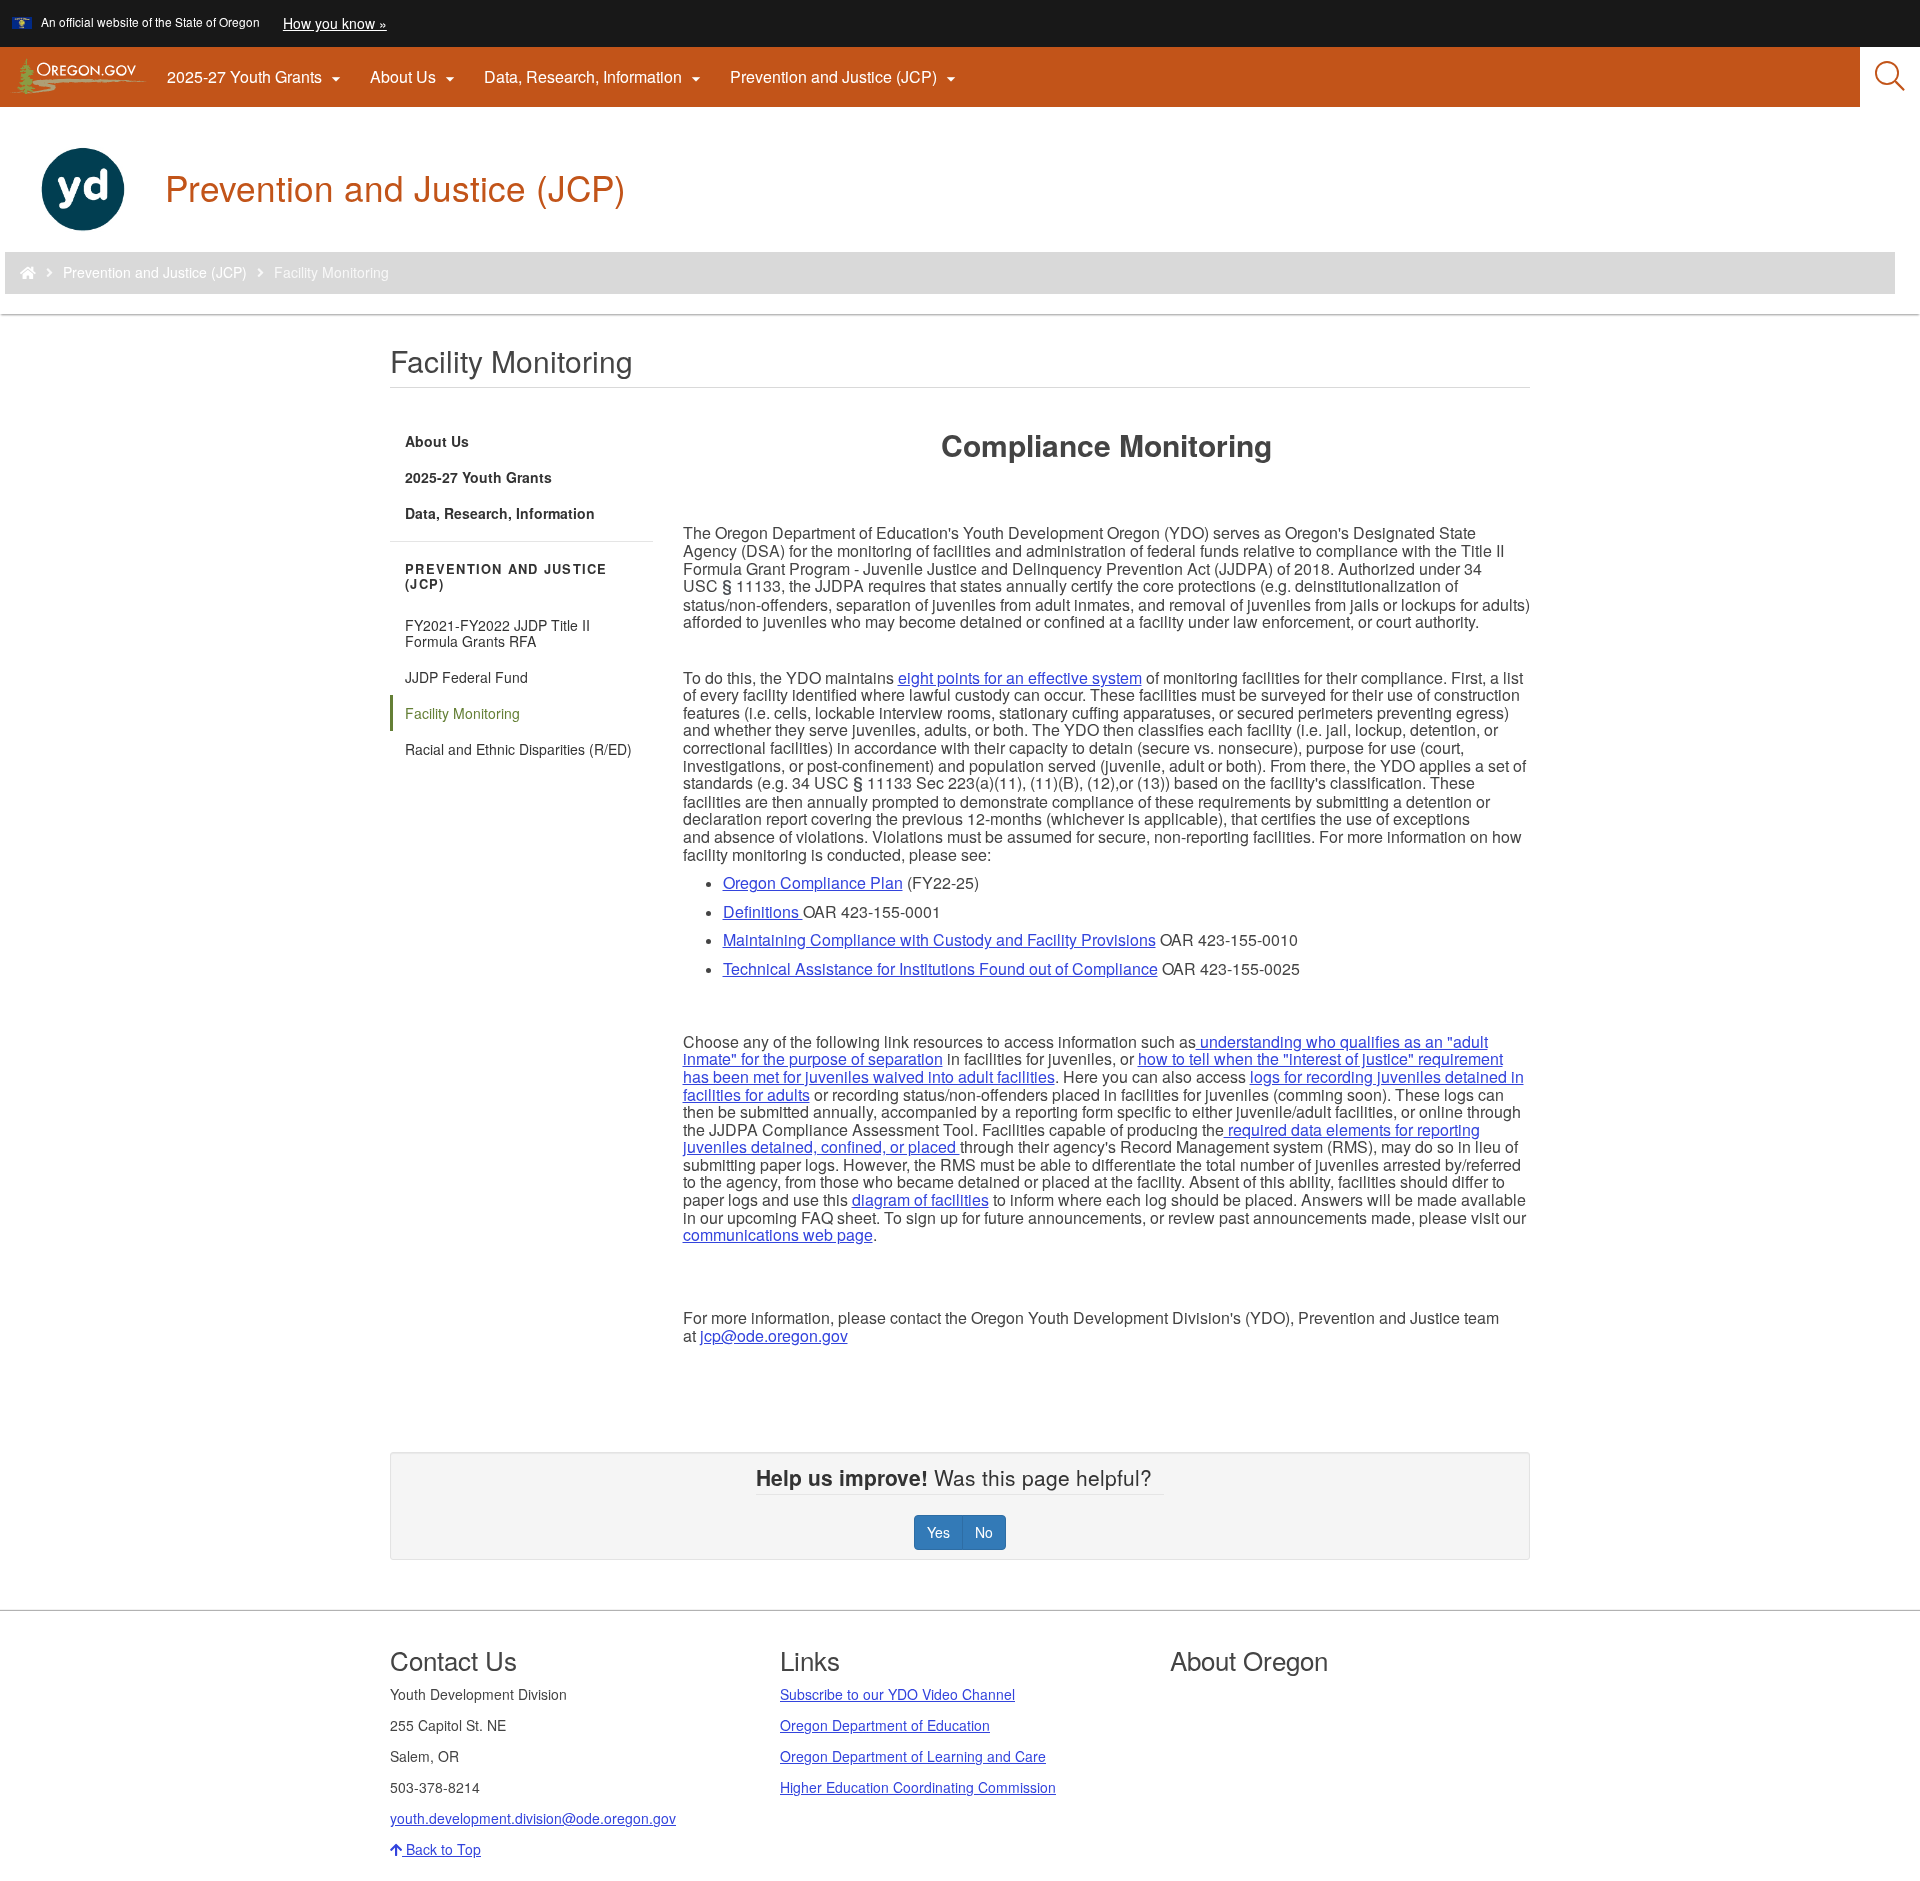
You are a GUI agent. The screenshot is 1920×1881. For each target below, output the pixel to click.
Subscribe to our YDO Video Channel (897, 1694)
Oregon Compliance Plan (813, 882)
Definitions (763, 911)
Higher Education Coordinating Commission (918, 1787)
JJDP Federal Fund (466, 677)
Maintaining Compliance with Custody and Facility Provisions (939, 939)
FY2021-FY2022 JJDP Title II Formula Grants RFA (497, 633)
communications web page (778, 1234)
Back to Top (441, 1849)
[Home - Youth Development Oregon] (28, 272)
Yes (938, 1532)
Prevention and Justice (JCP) (155, 272)
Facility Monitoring (462, 713)
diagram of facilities (920, 1199)
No (984, 1532)
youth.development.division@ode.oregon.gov (533, 1818)
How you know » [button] (335, 23)
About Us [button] (415, 77)
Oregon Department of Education (885, 1725)
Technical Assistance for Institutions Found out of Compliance (940, 968)
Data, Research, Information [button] (595, 77)
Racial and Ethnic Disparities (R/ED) (518, 749)
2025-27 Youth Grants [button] (256, 77)
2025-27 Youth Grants (478, 477)
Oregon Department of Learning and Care (913, 1756)
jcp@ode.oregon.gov (774, 1335)
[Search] (1890, 77)
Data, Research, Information (500, 513)
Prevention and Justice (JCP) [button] (845, 77)
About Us (437, 441)
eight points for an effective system (1020, 677)
